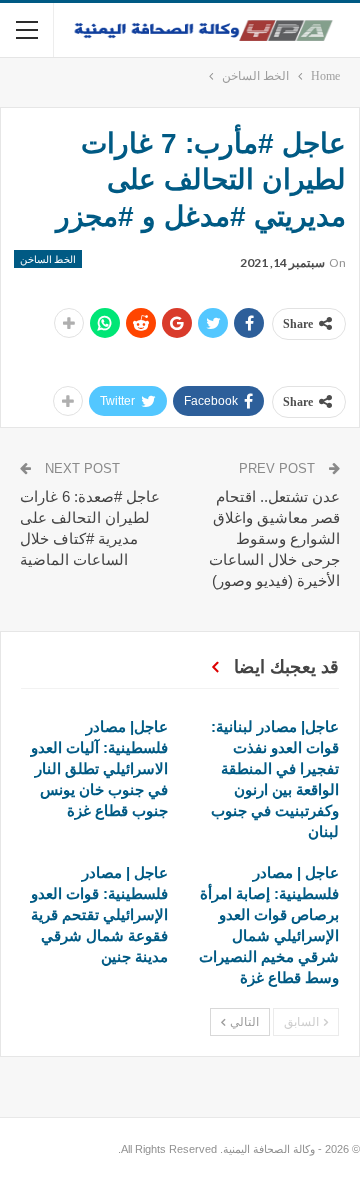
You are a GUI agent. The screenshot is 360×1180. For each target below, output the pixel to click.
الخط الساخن (48, 259)
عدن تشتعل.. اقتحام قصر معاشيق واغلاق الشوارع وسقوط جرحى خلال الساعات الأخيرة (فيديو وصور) (274, 538)
